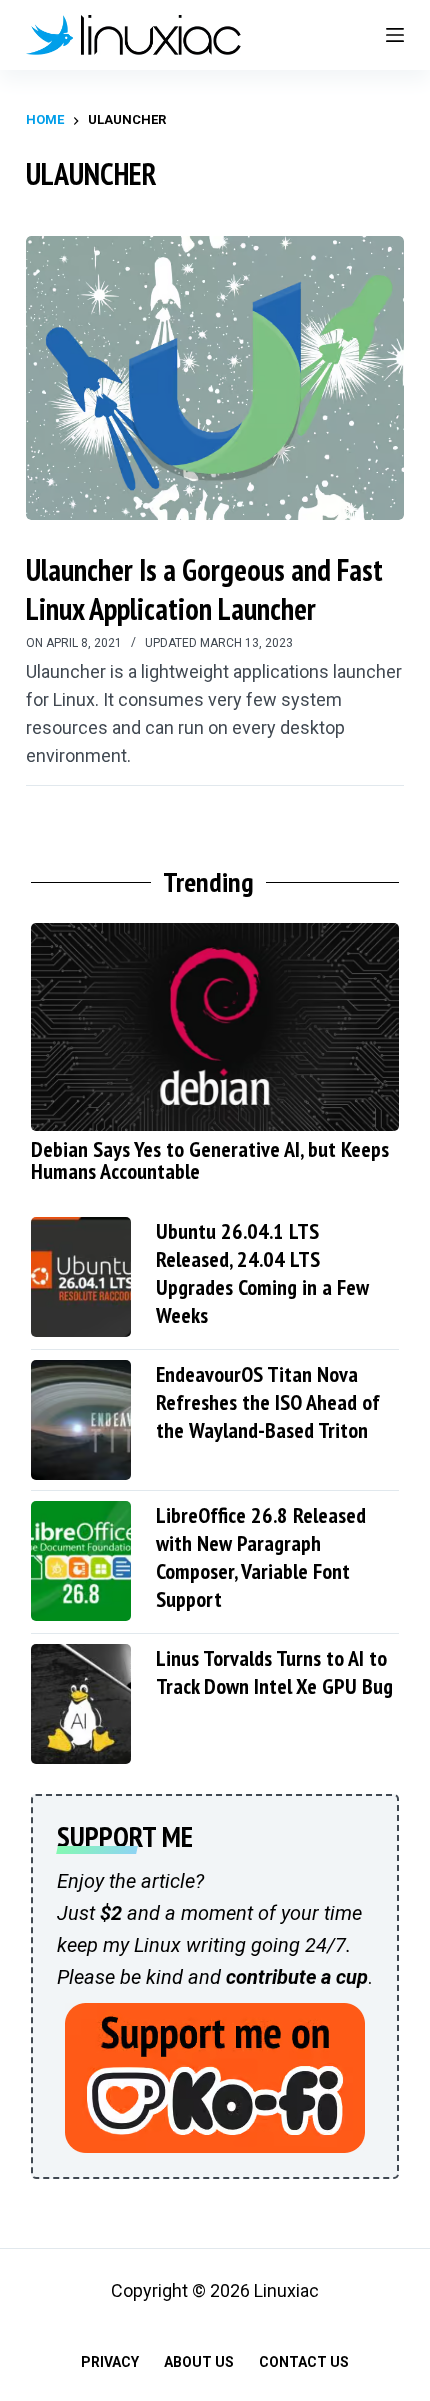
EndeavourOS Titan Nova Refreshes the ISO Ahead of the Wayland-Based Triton (268, 1402)
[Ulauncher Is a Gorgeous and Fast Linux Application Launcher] (215, 378)
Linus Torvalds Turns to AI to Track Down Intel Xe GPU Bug (274, 1672)
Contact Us (304, 2362)
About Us (199, 2362)
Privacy (110, 2362)
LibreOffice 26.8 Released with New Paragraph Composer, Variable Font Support (261, 1557)
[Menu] (395, 35)
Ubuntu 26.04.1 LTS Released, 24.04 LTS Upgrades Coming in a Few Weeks (262, 1273)
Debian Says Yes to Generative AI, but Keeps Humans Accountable (210, 1160)
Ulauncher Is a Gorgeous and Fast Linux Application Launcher (204, 589)
